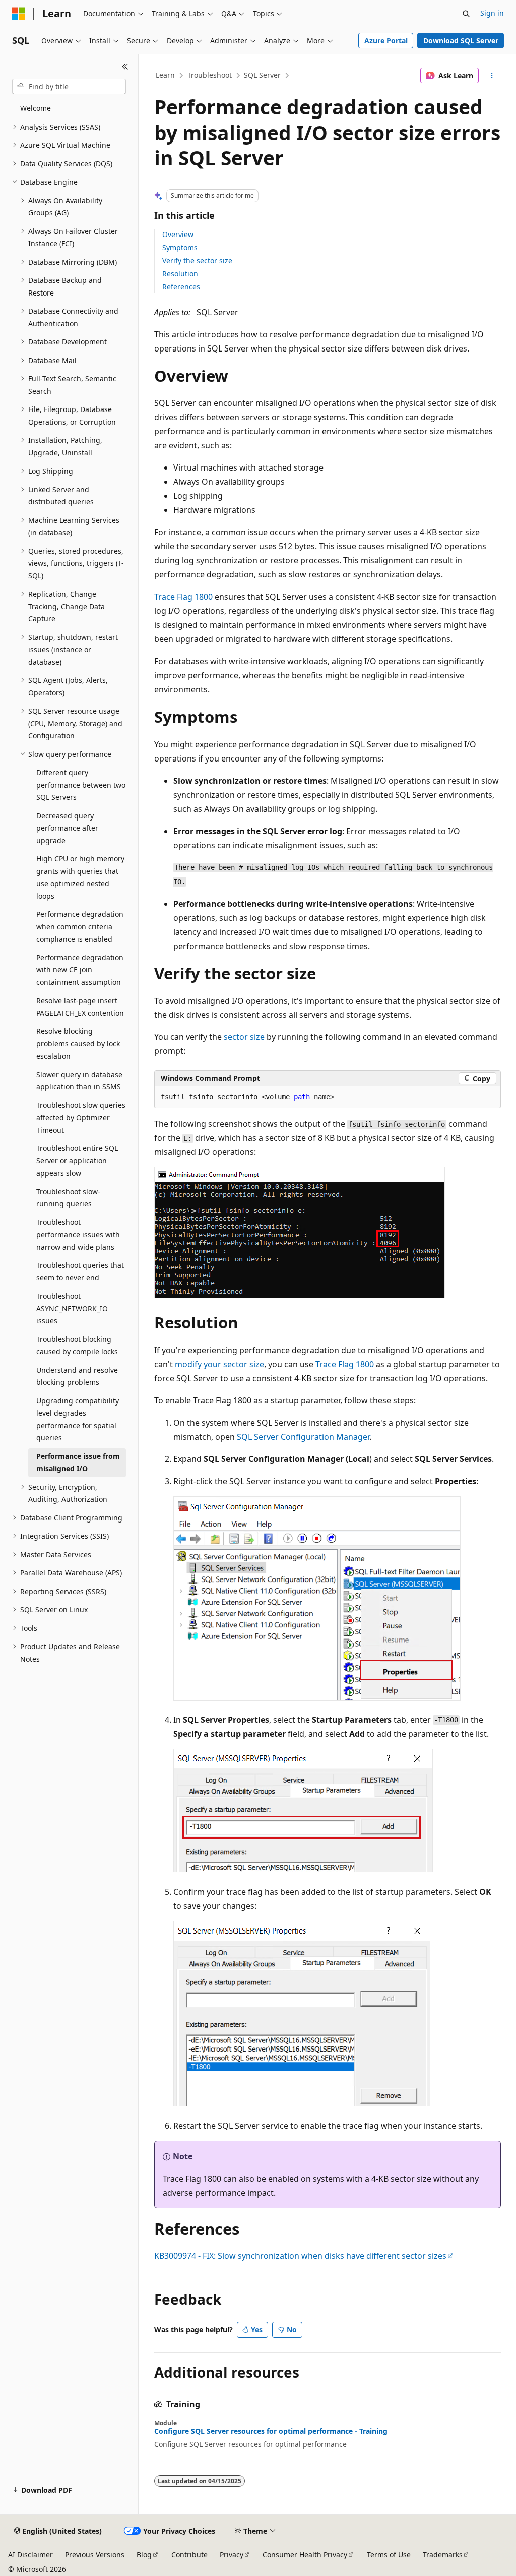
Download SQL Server (461, 41)
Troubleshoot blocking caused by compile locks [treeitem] (77, 1345)
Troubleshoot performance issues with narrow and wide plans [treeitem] (78, 1235)
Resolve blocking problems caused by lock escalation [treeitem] (78, 1043)
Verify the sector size (197, 260)
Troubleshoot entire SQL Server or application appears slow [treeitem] (77, 1160)
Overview (178, 234)
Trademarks (443, 2555)
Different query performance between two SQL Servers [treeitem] (81, 785)
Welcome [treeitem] (36, 108)
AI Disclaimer (30, 2555)
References (181, 287)
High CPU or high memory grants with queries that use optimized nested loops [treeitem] (80, 877)
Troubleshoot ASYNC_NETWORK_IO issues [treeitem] (72, 1308)
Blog (144, 2555)
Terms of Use (389, 2555)
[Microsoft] (19, 14)
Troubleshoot (210, 75)
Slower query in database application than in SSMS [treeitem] (79, 1081)
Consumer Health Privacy (305, 2555)
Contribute (189, 2555)
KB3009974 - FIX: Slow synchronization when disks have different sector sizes (300, 2256)
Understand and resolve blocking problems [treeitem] (77, 1376)
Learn (165, 75)
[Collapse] (125, 67)
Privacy (232, 2555)
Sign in (492, 13)
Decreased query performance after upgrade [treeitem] (67, 828)
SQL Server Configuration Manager (303, 1437)
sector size (244, 1037)
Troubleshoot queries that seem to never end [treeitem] (80, 1271)
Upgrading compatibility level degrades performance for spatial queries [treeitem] (78, 1419)
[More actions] (492, 76)
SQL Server (262, 75)
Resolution (180, 274)
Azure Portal (386, 41)
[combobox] (69, 87)
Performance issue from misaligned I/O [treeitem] (78, 1462)
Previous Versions (95, 2555)
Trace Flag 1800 (183, 597)
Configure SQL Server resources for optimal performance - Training (271, 2431)
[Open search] (466, 14)
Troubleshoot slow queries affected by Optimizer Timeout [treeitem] (81, 1118)
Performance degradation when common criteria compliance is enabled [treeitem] (80, 926)
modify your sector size (219, 1364)
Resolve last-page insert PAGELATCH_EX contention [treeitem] (80, 1007)
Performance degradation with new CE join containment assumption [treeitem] (80, 970)
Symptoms (180, 247)
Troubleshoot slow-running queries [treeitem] (68, 1198)
